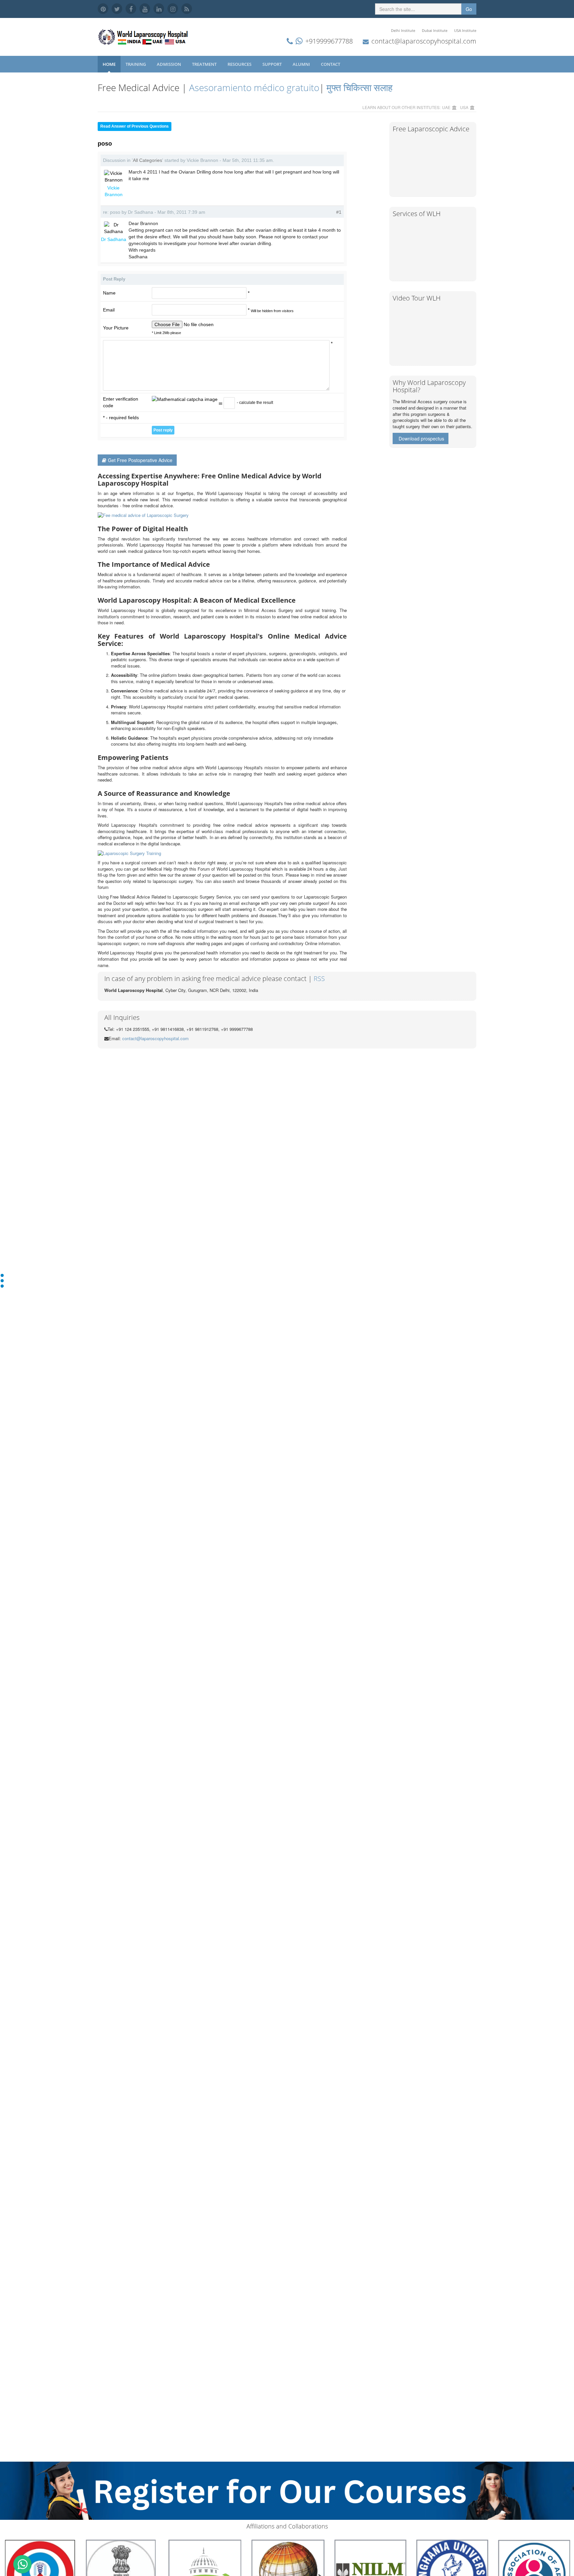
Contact (331, 64)
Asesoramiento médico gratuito (253, 87)
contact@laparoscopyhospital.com (424, 41)
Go (469, 9)
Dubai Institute (435, 30)
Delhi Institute (403, 30)
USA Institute (465, 30)
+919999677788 (329, 41)
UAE (446, 107)
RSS (319, 979)
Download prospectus (421, 438)
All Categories (147, 160)
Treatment (205, 64)
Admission (169, 64)
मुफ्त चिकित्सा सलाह (360, 87)
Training (136, 64)
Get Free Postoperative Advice (140, 460)
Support (273, 64)
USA (464, 107)
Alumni (302, 64)
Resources (240, 64)
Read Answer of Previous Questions (135, 126)
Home (109, 64)
